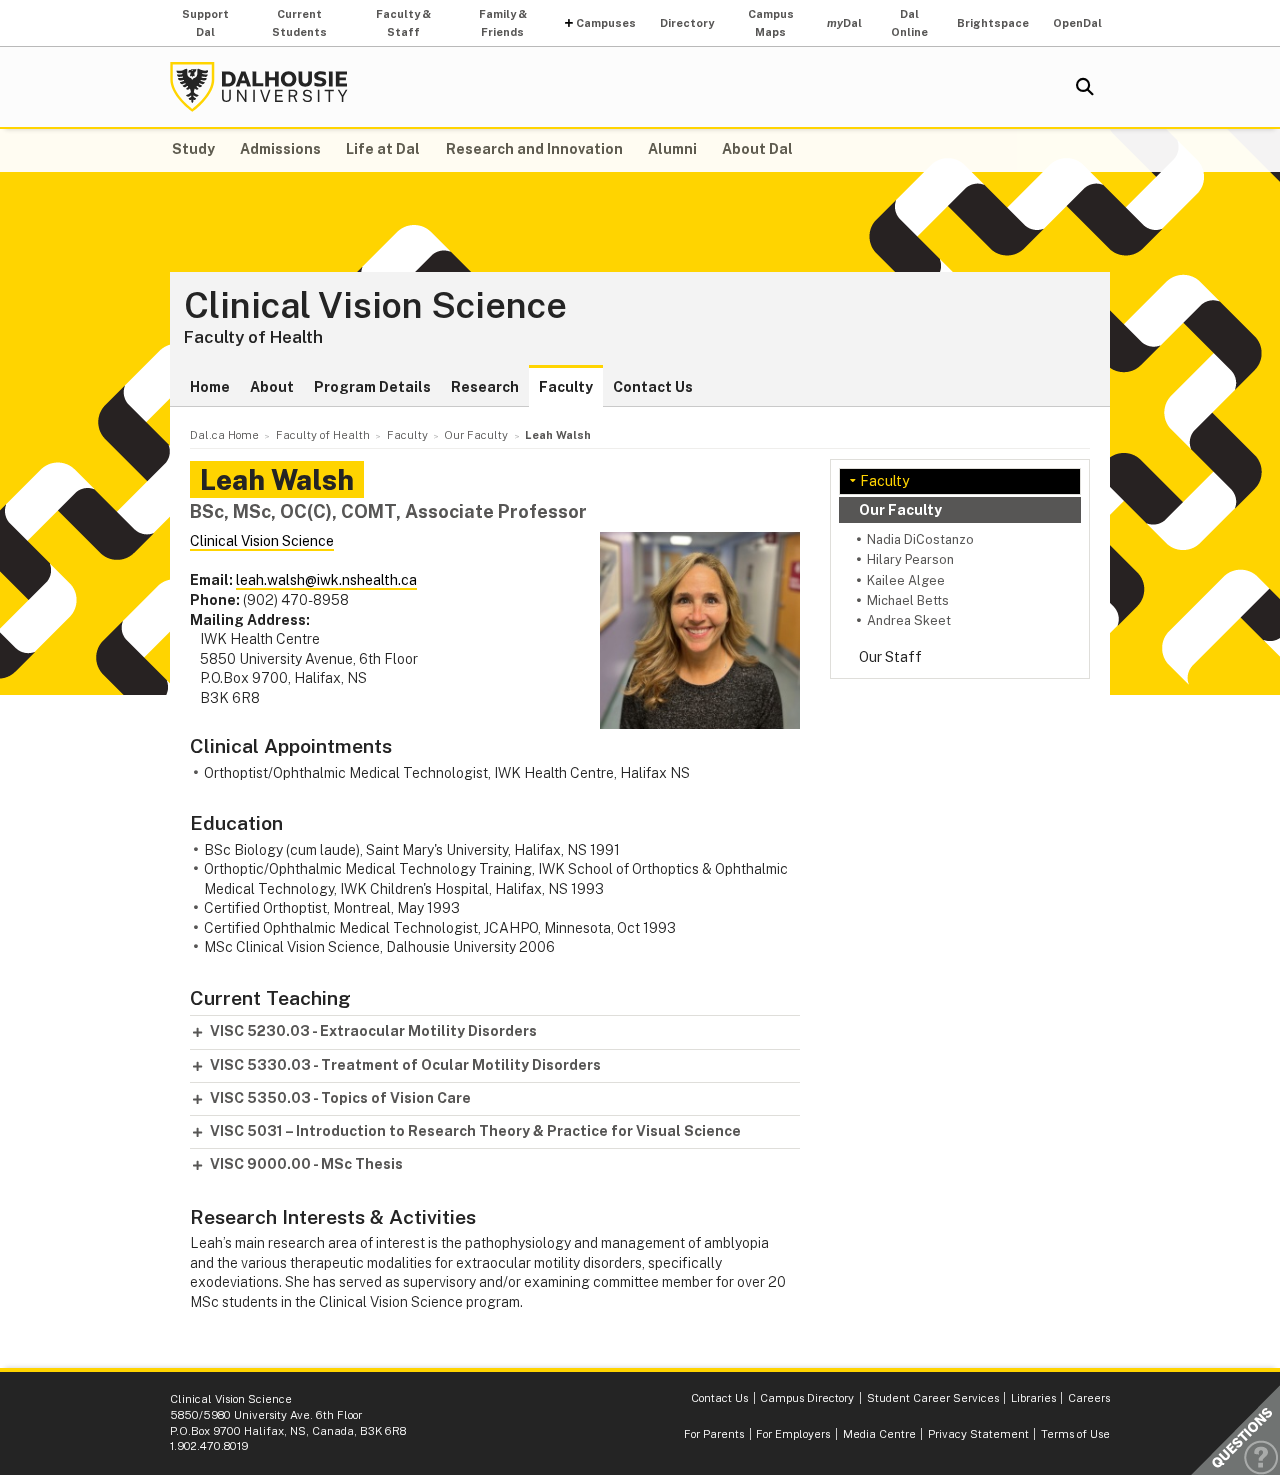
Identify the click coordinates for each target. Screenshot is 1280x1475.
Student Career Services (933, 1398)
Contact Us (653, 387)
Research (485, 387)
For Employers (793, 1434)
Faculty (566, 387)
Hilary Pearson (910, 559)
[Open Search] (1085, 87)
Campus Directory (807, 1398)
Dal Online (909, 23)
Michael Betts (908, 600)
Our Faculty (900, 510)
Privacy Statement (978, 1434)
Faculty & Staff (403, 23)
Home (210, 387)
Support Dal (205, 23)
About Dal (757, 149)
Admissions (280, 149)
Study (193, 149)
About (272, 387)
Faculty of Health (253, 337)
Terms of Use (1075, 1434)
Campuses (606, 23)
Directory (687, 23)
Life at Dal (383, 149)
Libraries (1033, 1398)
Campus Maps (771, 23)
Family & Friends (503, 23)
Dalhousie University (259, 87)
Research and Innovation (534, 149)
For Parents (714, 1434)
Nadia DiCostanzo (920, 539)
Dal (844, 23)
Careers (1089, 1398)
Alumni (672, 149)
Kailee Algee (906, 580)
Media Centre (879, 1434)
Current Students (299, 23)
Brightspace (993, 23)
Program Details (372, 387)
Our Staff (890, 657)
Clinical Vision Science (375, 306)
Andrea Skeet (909, 620)
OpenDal (1077, 23)
